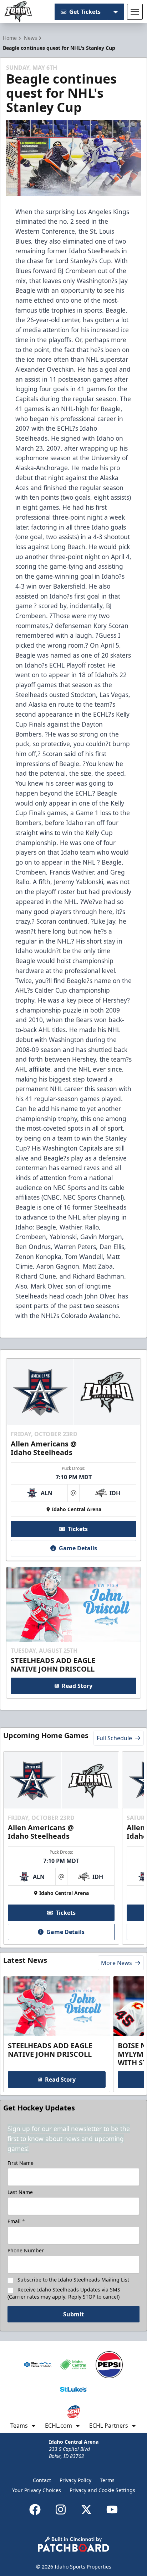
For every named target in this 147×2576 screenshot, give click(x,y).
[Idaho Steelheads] (18, 12)
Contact (42, 2480)
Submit (73, 2314)
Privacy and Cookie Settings (102, 2490)
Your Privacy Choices (37, 2490)
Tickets (78, 1529)
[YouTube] (112, 2509)
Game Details (78, 1548)
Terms (107, 2480)
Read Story (77, 1686)
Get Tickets (85, 12)
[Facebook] (35, 2509)
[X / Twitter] (86, 2509)
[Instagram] (61, 2509)
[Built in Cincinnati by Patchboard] (73, 2544)
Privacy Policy (75, 2480)
